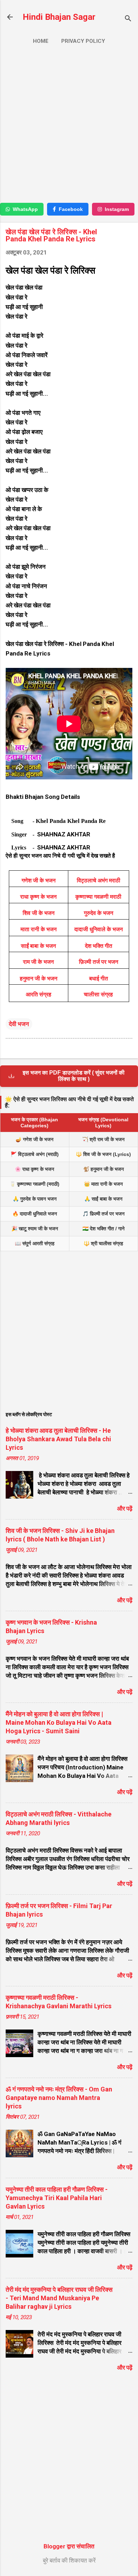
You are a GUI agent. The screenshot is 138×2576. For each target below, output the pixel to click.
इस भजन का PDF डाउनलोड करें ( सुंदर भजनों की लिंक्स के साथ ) (74, 1076)
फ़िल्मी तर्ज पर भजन (99, 962)
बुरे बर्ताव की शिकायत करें (69, 2560)
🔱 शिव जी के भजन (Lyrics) (103, 1154)
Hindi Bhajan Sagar (59, 17)
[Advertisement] (69, 127)
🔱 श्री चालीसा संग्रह (103, 1243)
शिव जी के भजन (39, 913)
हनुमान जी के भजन (39, 978)
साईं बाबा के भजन (38, 946)
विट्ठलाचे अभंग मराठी (99, 880)
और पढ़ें (125, 1509)
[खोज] (128, 19)
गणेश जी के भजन (39, 880)
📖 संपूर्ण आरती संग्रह (35, 1243)
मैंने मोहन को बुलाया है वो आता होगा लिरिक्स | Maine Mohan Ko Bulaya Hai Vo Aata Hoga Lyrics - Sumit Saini (59, 1722)
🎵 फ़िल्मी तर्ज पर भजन (103, 1214)
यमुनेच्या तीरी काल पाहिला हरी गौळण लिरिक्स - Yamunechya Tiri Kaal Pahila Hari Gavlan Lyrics (57, 2198)
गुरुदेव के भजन (99, 913)
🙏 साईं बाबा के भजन (103, 1199)
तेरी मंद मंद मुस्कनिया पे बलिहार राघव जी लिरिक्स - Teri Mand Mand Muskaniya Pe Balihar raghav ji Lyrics (59, 2298)
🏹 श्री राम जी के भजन (103, 1139)
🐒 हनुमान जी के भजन (103, 1169)
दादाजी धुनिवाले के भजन (99, 929)
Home (41, 41)
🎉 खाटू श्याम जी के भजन (35, 1229)
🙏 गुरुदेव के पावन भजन (35, 1199)
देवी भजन (19, 1024)
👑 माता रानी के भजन (103, 1184)
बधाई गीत (99, 978)
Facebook (71, 209)
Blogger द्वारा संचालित (69, 2546)
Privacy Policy (83, 41)
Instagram (117, 209)
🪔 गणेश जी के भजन (34, 1139)
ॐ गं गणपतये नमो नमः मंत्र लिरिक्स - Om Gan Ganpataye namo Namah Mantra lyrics (59, 2098)
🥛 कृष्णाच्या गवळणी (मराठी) (34, 1184)
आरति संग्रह (39, 994)
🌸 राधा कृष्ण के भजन (34, 1169)
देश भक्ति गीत (99, 946)
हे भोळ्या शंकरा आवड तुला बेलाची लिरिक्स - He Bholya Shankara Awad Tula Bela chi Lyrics (58, 1439)
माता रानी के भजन (39, 929)
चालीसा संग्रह (98, 994)
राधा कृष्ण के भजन (38, 897)
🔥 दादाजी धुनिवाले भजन (35, 1214)
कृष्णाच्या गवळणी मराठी (98, 897)
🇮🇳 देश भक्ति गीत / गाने (103, 1229)
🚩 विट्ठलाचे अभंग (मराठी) (35, 1154)
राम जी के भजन (38, 962)
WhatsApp (25, 209)
